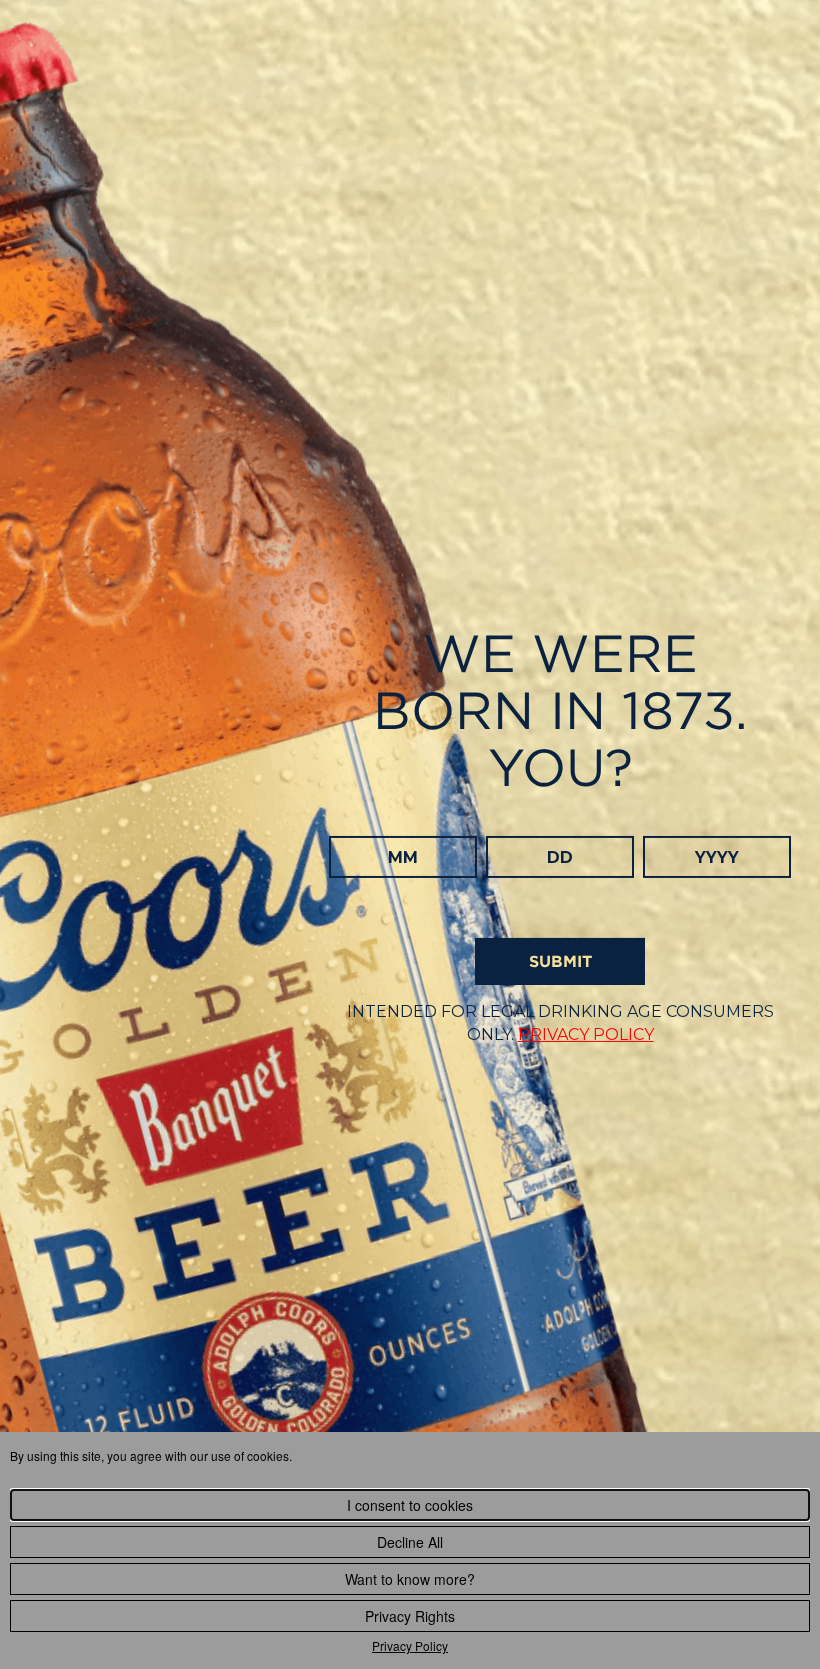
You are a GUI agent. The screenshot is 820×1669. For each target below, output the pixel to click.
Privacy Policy (410, 1645)
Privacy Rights (410, 1616)
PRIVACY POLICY (586, 1034)
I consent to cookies (410, 1505)
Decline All (410, 1542)
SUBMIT (560, 961)
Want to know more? (410, 1579)
